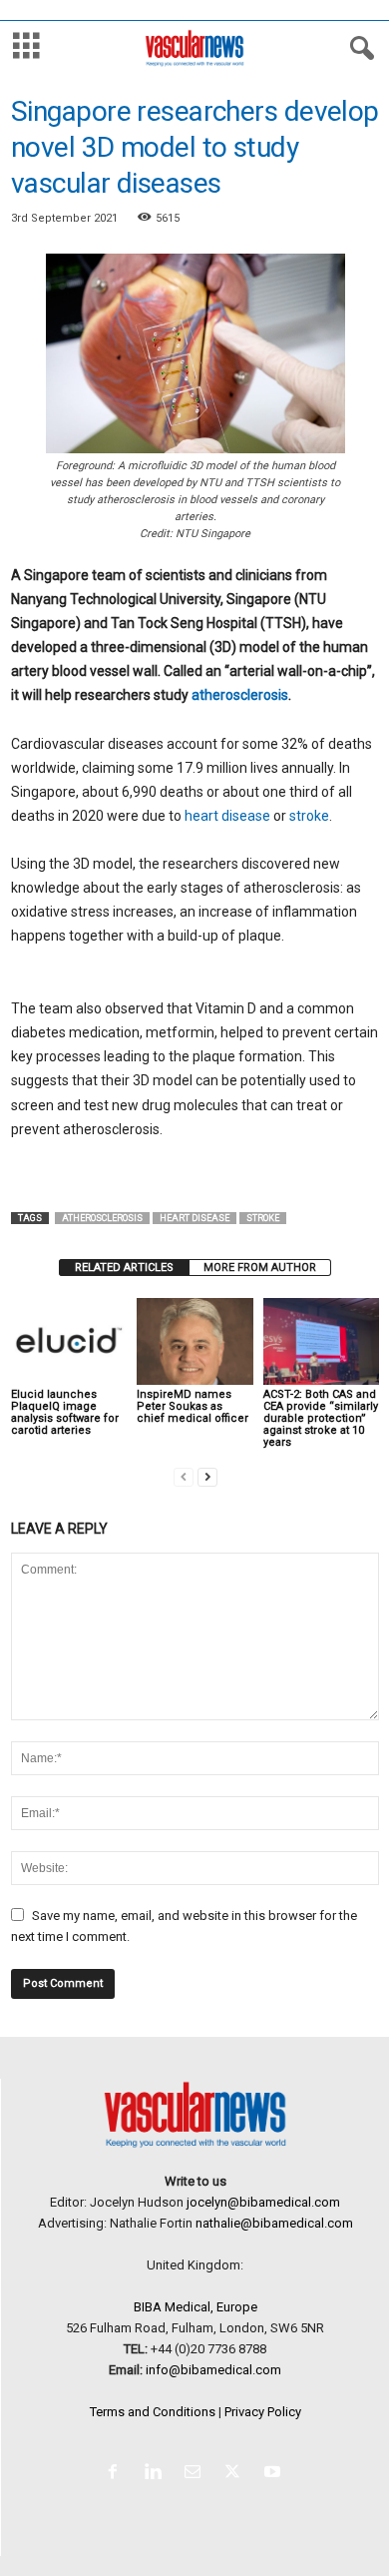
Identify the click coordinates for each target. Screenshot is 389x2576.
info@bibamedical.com (213, 2370)
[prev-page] (184, 1476)
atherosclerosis (240, 695)
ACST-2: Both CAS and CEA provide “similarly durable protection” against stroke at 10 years (321, 1418)
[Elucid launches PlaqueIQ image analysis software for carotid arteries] (69, 1341)
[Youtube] (275, 2474)
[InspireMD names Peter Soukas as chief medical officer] (194, 1341)
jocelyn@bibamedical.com (263, 2202)
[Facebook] (117, 2474)
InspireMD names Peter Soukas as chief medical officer (193, 1406)
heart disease (227, 816)
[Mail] (196, 2474)
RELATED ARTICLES (124, 1268)
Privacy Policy (263, 2412)
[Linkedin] (157, 2474)
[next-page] (207, 1476)
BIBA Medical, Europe (195, 2307)
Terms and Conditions (153, 2412)
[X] (236, 2474)
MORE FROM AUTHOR (260, 1268)
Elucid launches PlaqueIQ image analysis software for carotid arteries (65, 1412)
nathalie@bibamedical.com (274, 2223)
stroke (309, 816)
